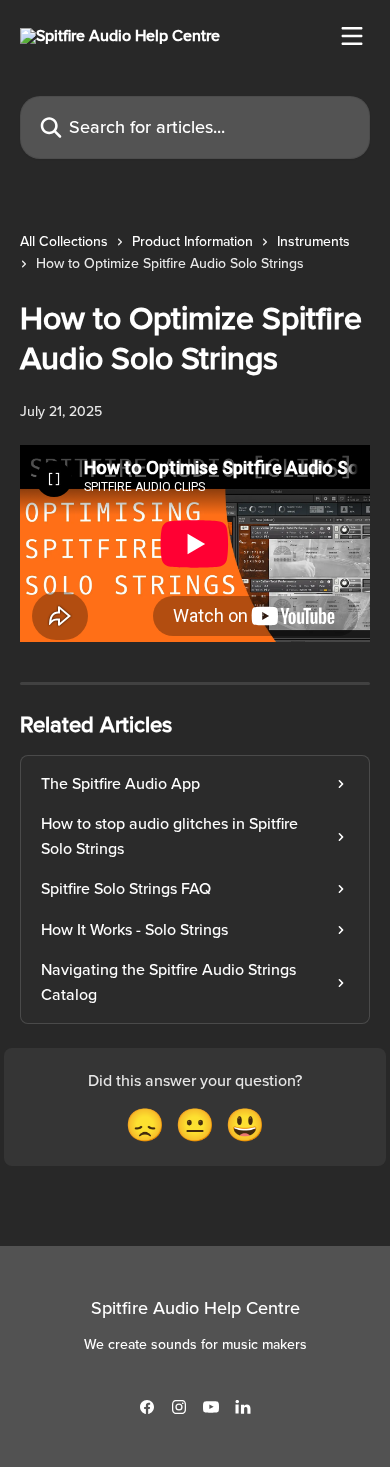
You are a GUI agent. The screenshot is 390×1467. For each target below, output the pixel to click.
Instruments (313, 241)
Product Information (192, 241)
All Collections (64, 241)
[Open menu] (352, 36)
